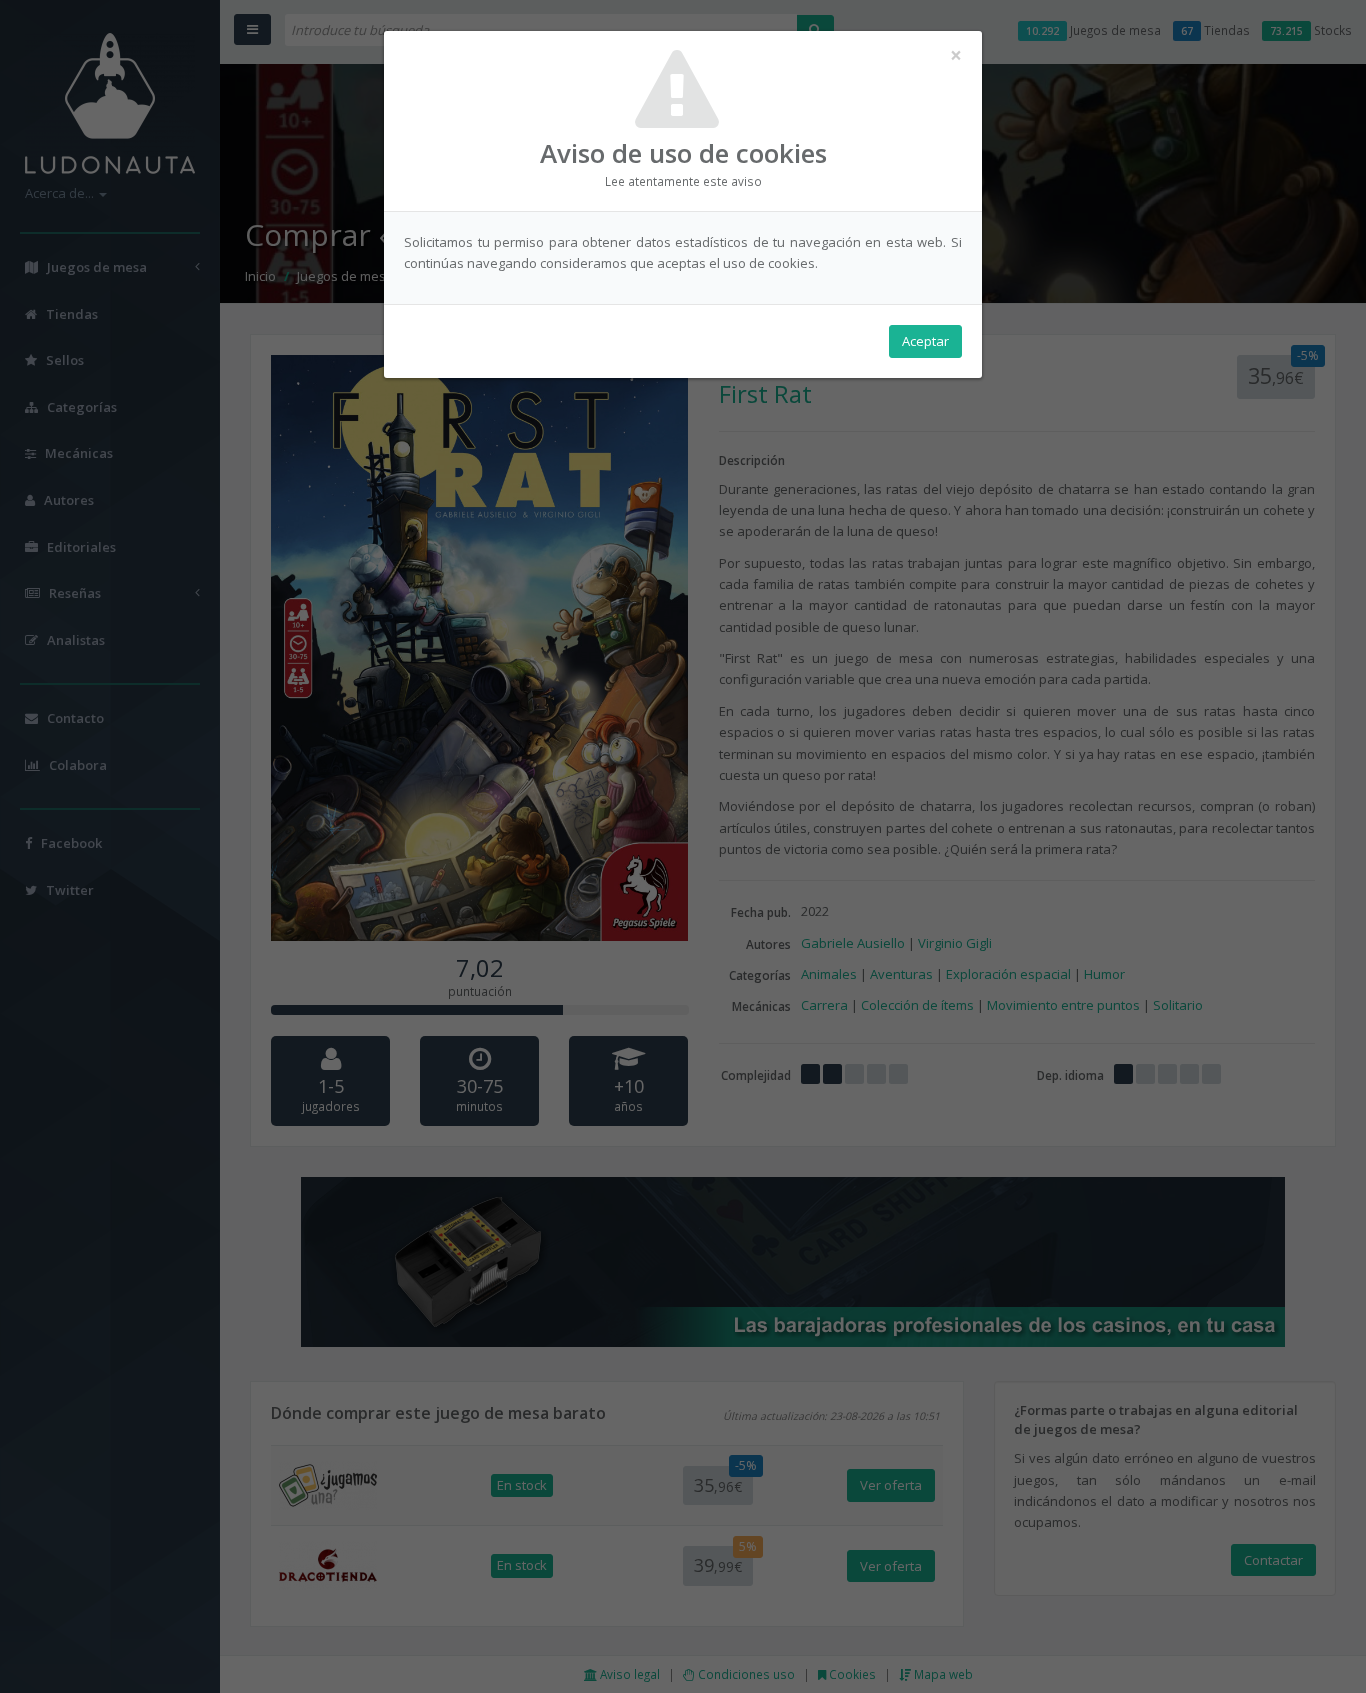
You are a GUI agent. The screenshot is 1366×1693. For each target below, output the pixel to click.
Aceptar (925, 341)
